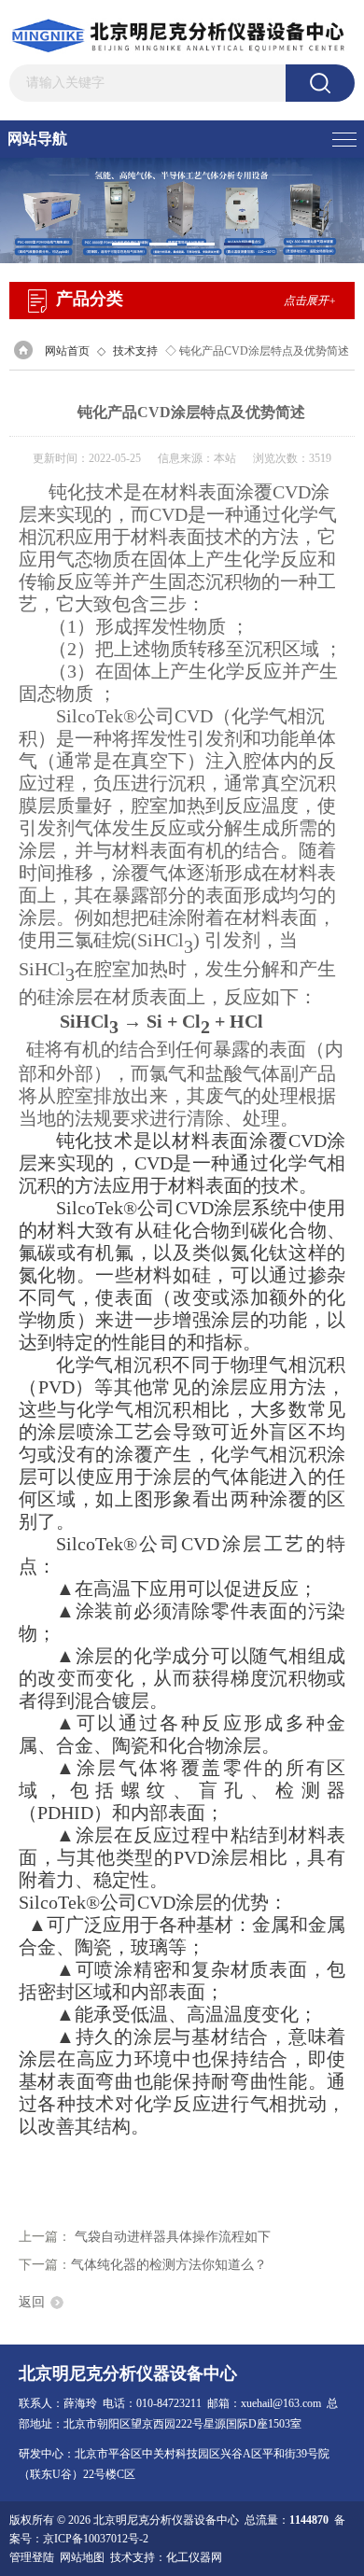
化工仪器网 (194, 2557)
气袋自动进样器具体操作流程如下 (173, 2237)
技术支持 (135, 351)
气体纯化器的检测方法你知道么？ (169, 2265)
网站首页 (67, 351)
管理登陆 (32, 2557)
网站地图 (82, 2557)
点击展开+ (310, 301)
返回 (32, 2302)
